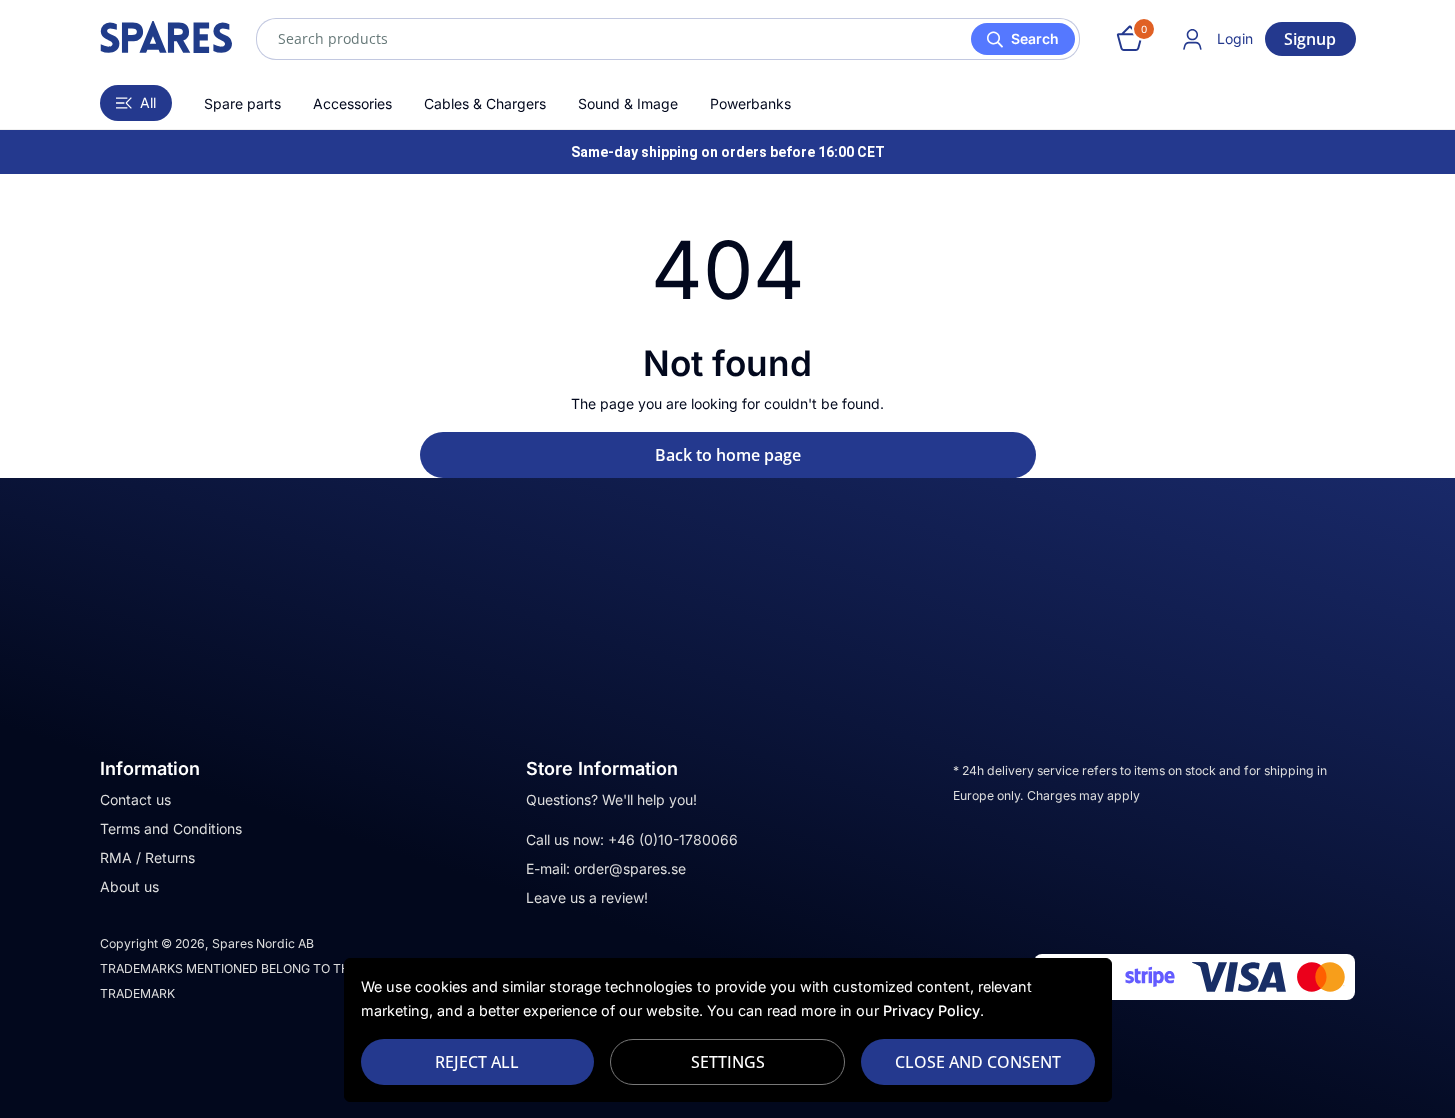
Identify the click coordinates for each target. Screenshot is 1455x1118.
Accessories (352, 103)
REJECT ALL (477, 1062)
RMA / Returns (147, 857)
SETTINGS (728, 1062)
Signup (1310, 39)
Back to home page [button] (728, 455)
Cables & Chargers (485, 103)
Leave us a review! (587, 897)
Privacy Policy (931, 1010)
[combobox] (668, 39)
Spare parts (242, 103)
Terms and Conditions (171, 828)
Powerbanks (750, 103)
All (148, 102)
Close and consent (978, 1062)
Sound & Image (628, 103)
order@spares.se (630, 868)
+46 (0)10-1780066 (673, 839)
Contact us (135, 799)
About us (129, 886)
